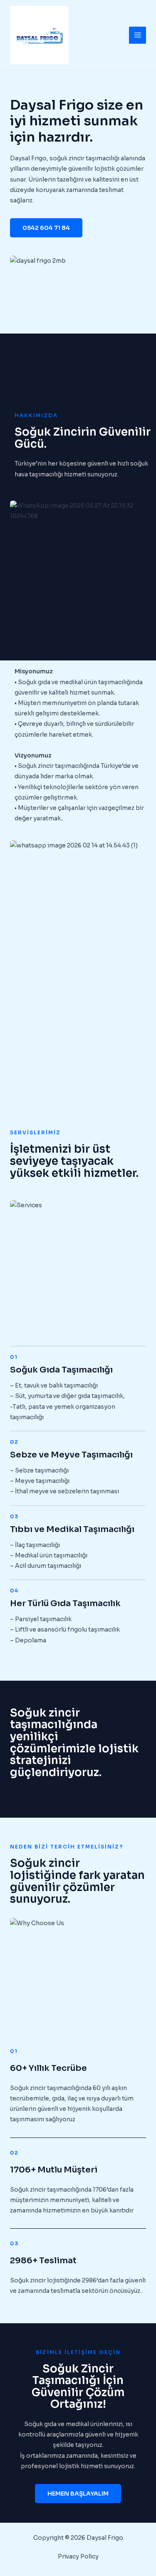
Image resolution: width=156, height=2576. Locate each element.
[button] (46, 228)
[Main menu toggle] (137, 35)
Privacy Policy (78, 2556)
